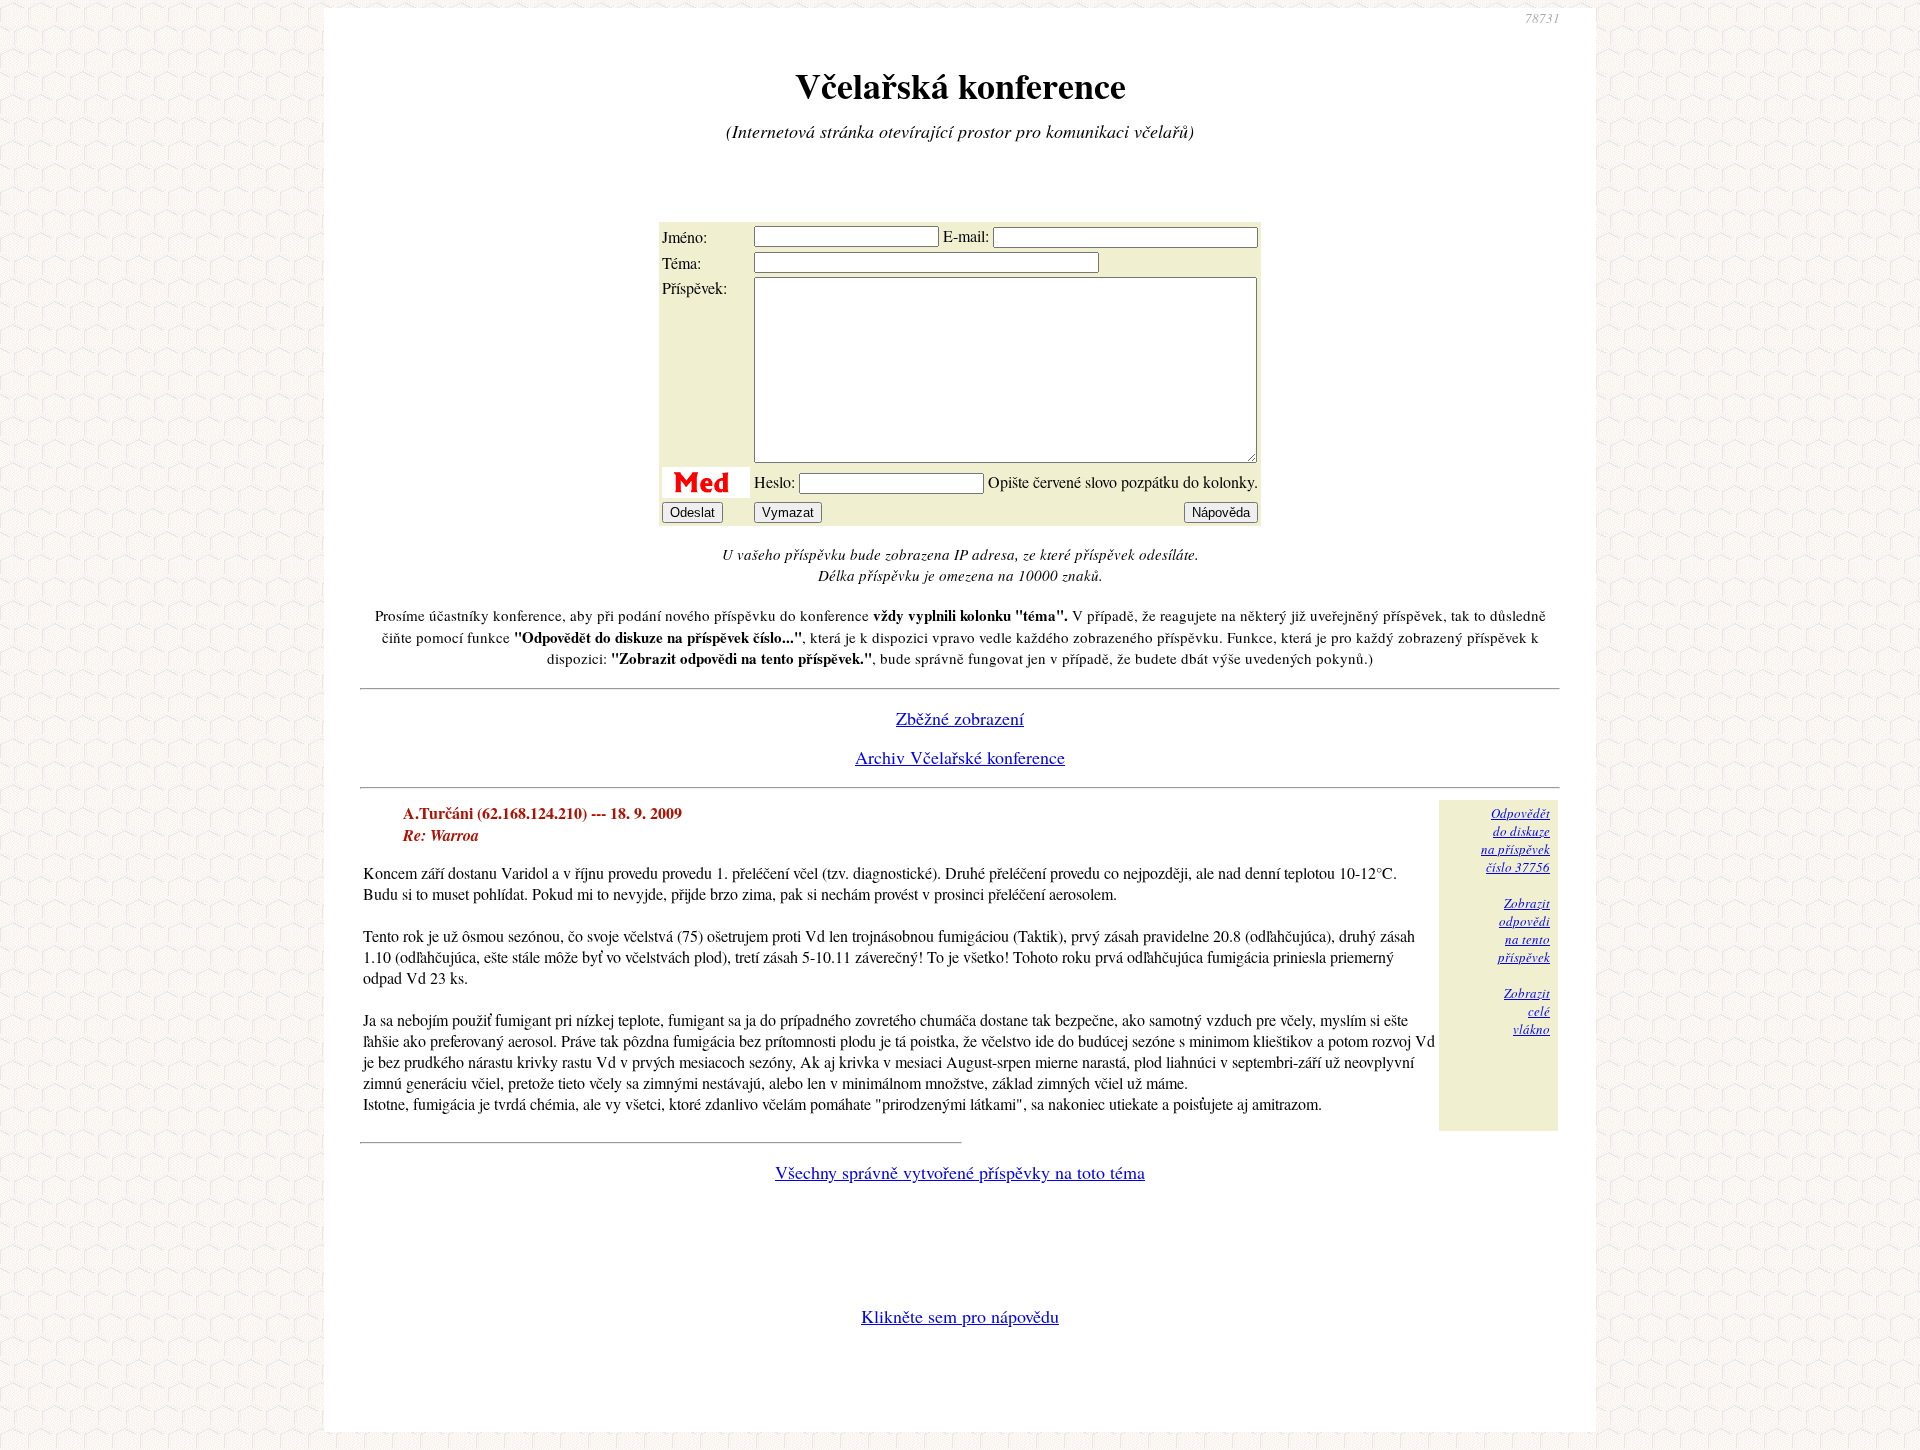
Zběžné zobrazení (960, 718)
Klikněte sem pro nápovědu (960, 1316)
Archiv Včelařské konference (960, 757)
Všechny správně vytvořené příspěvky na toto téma (960, 1172)
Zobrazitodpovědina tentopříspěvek (1524, 930)
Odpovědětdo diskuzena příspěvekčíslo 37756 (1515, 840)
